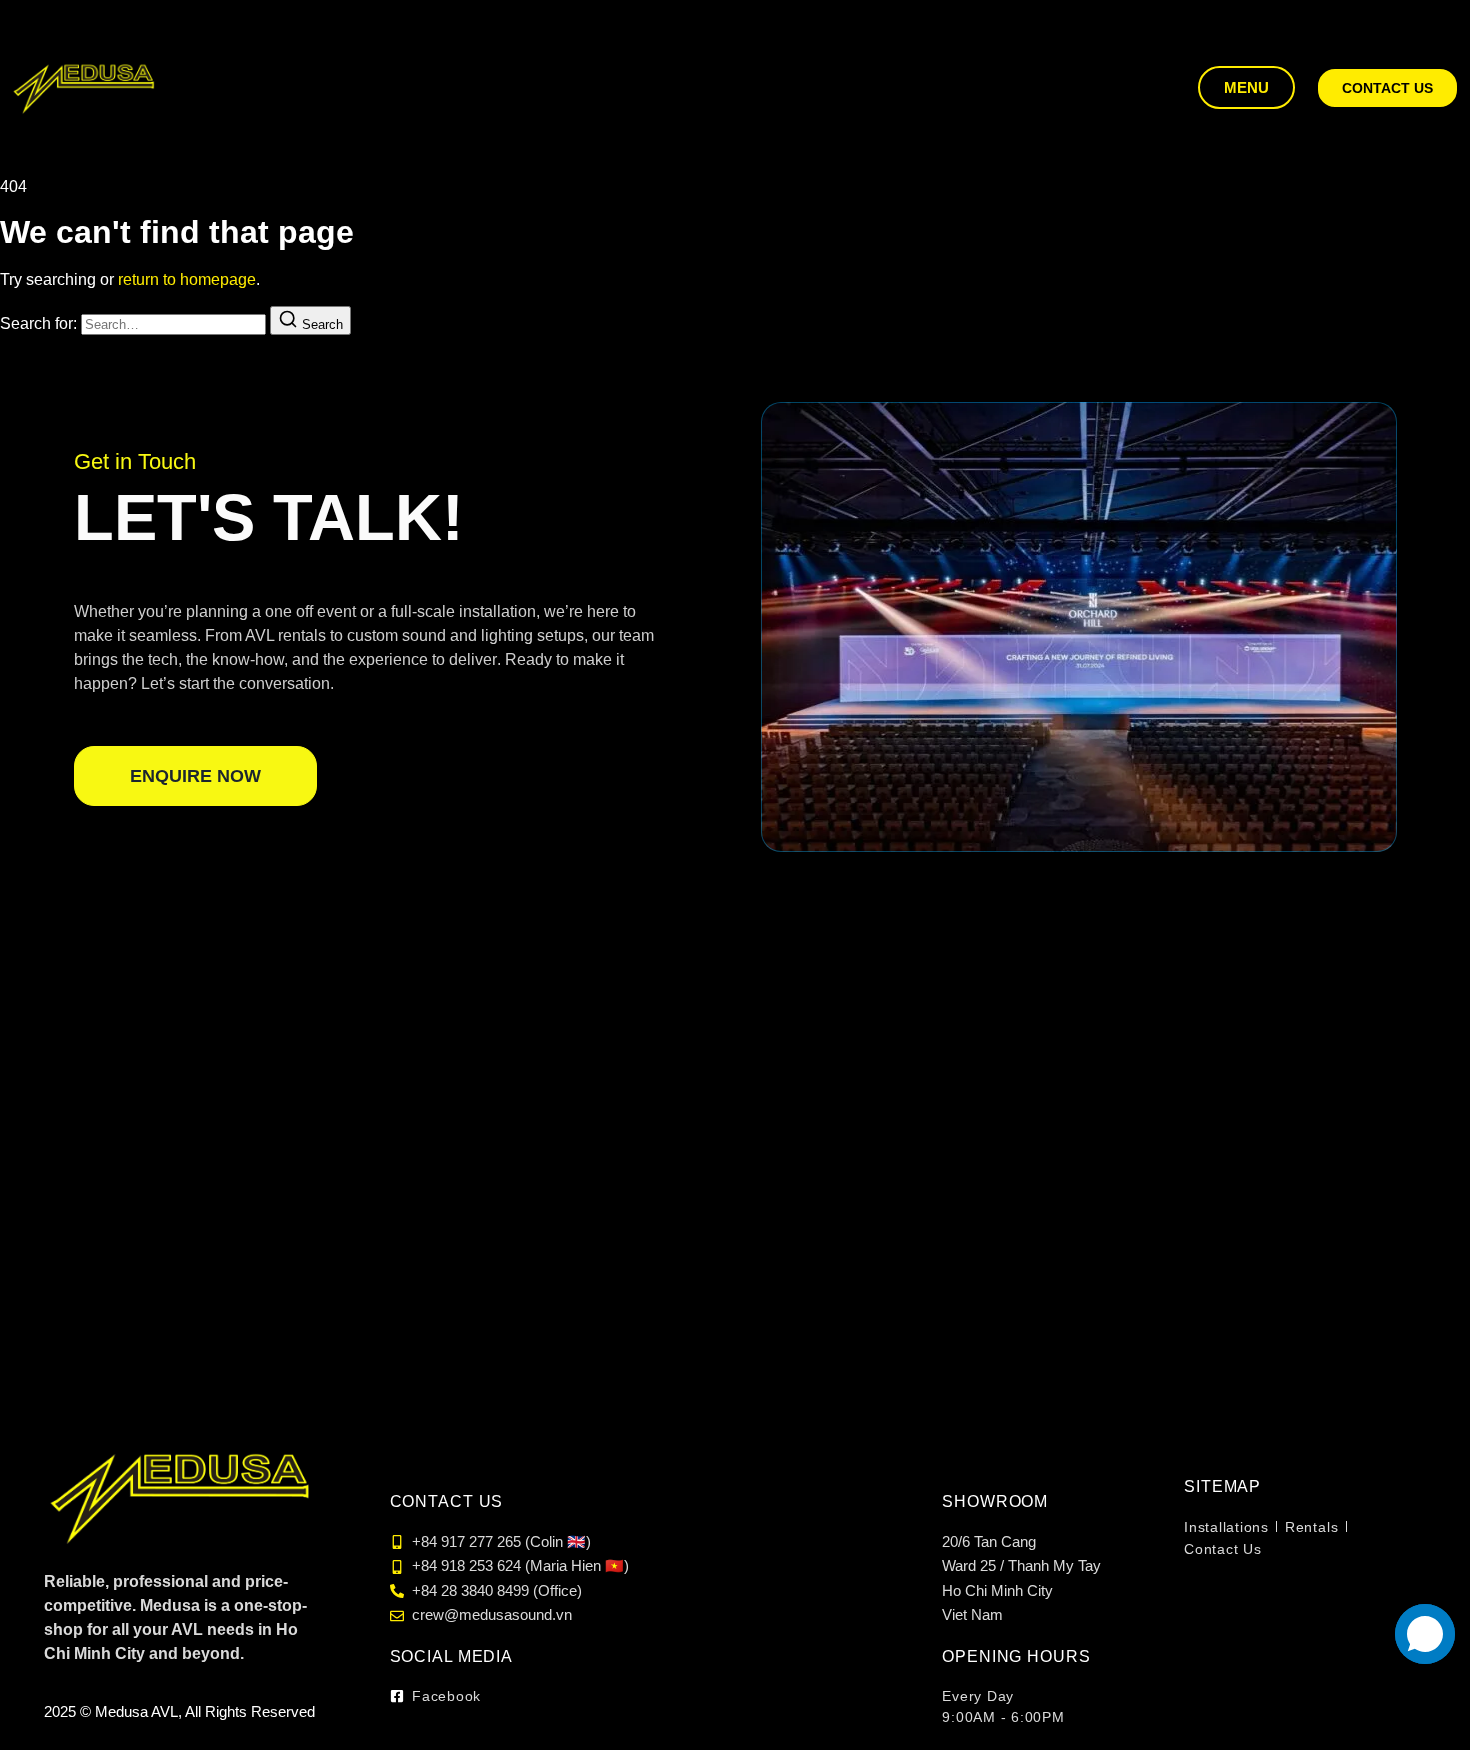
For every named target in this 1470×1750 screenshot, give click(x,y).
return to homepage (187, 279)
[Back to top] (1432, 1700)
